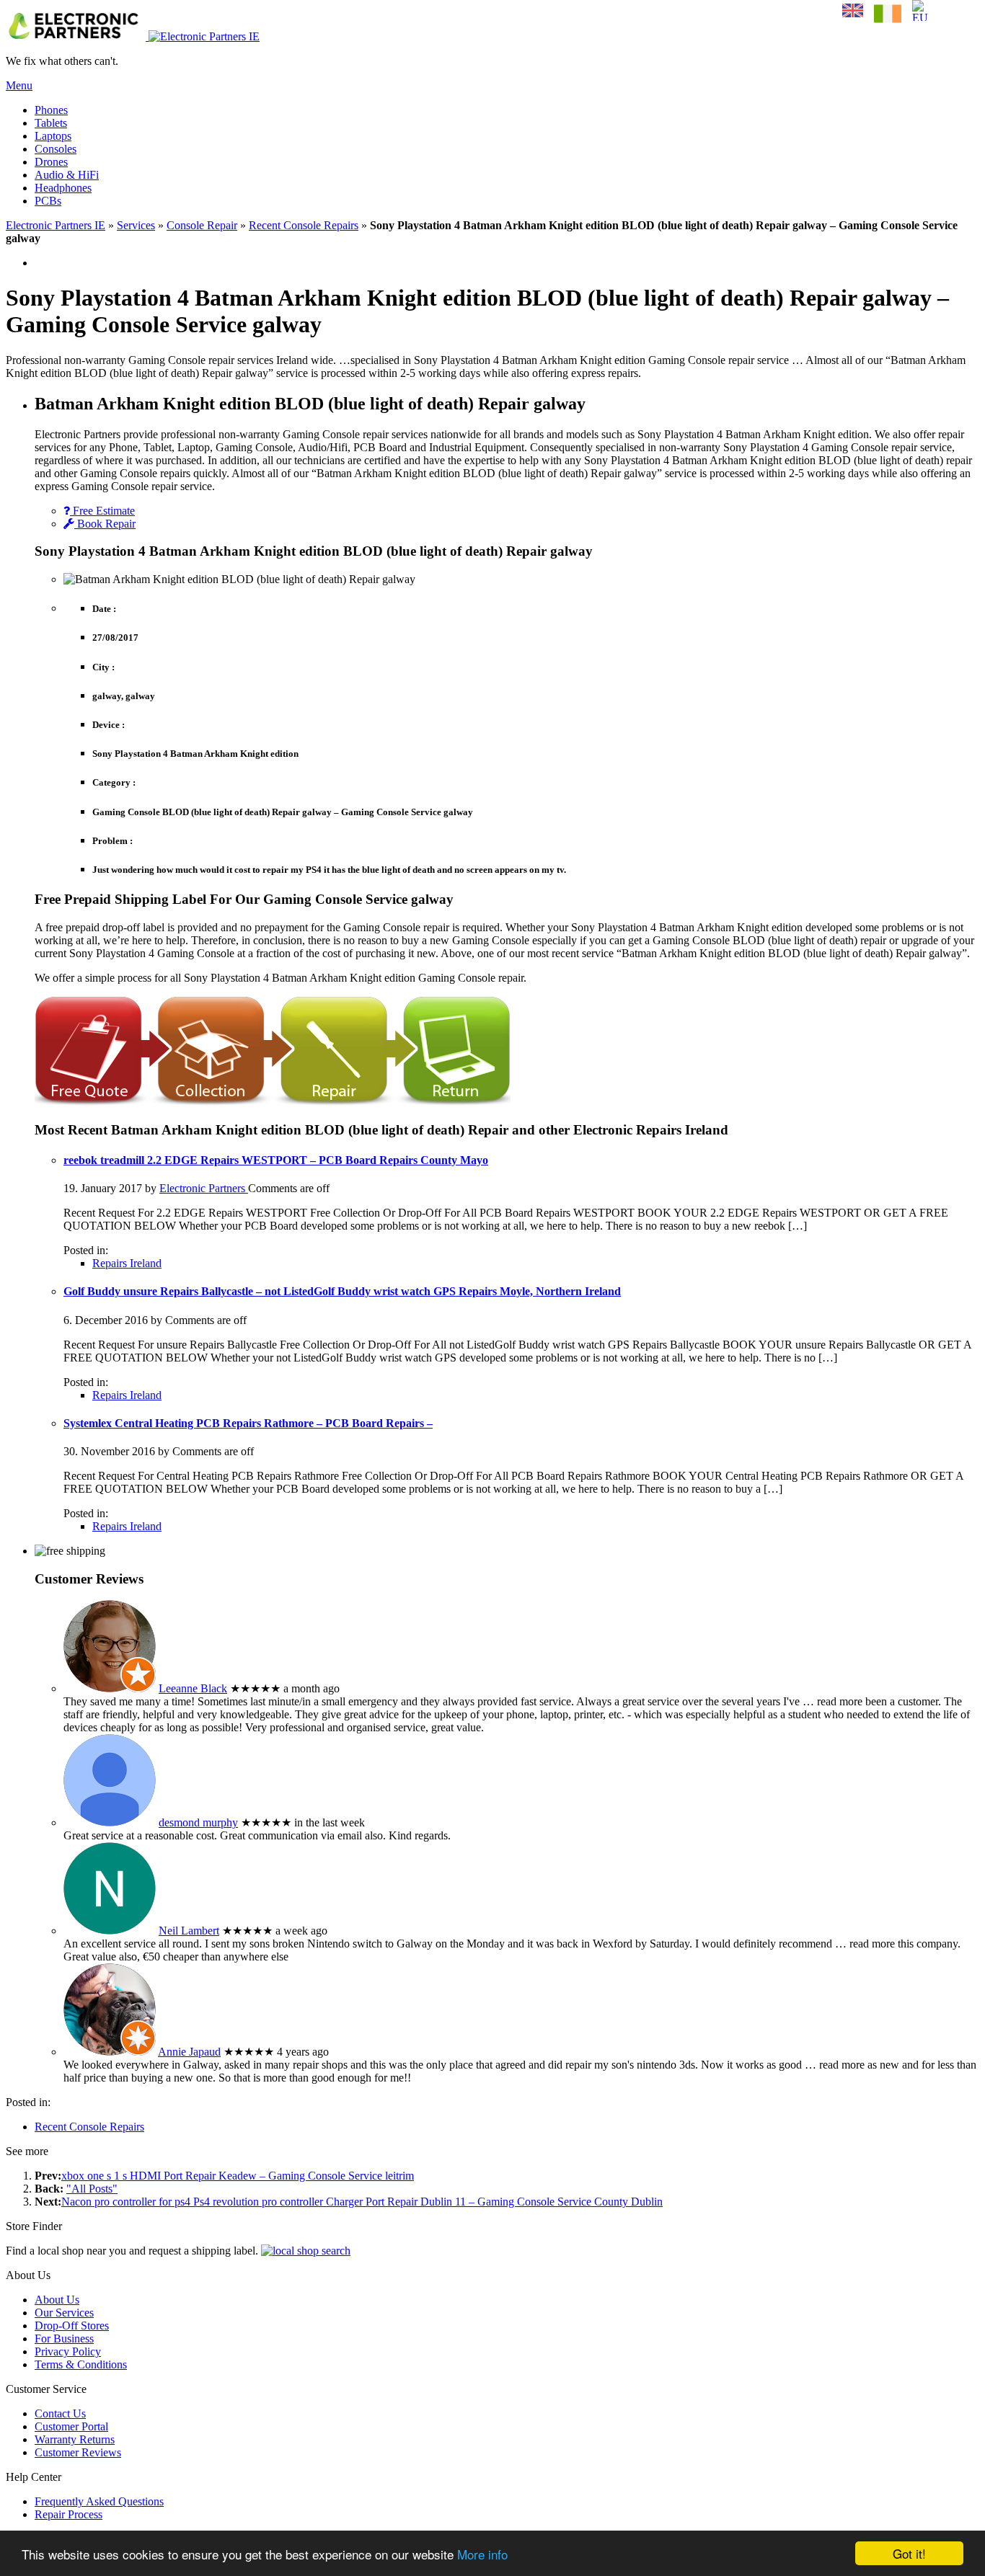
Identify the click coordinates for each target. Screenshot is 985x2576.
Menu (19, 85)
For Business (64, 2339)
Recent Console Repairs (304, 225)
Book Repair (105, 524)
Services (136, 225)
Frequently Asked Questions (99, 2501)
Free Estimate (102, 511)
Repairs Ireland (127, 1263)
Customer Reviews (78, 2452)
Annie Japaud (189, 2052)
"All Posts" (92, 2189)
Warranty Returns (75, 2439)
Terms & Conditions (81, 2364)
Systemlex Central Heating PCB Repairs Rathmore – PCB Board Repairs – (248, 1423)
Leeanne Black (193, 1688)
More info (482, 2554)
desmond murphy (198, 1822)
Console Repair (202, 225)
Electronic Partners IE (56, 225)
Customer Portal (71, 2426)
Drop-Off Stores (72, 2326)
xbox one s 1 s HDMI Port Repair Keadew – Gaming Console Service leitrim (238, 2176)
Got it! (909, 2553)
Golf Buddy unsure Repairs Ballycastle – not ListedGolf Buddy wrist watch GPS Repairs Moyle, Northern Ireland (342, 1291)
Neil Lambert (189, 1931)
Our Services (64, 2313)
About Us (57, 2300)
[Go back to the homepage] (133, 36)
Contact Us (60, 2413)
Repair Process (69, 2514)
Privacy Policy (68, 2351)
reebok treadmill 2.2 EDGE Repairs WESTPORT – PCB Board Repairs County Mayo (276, 1160)
